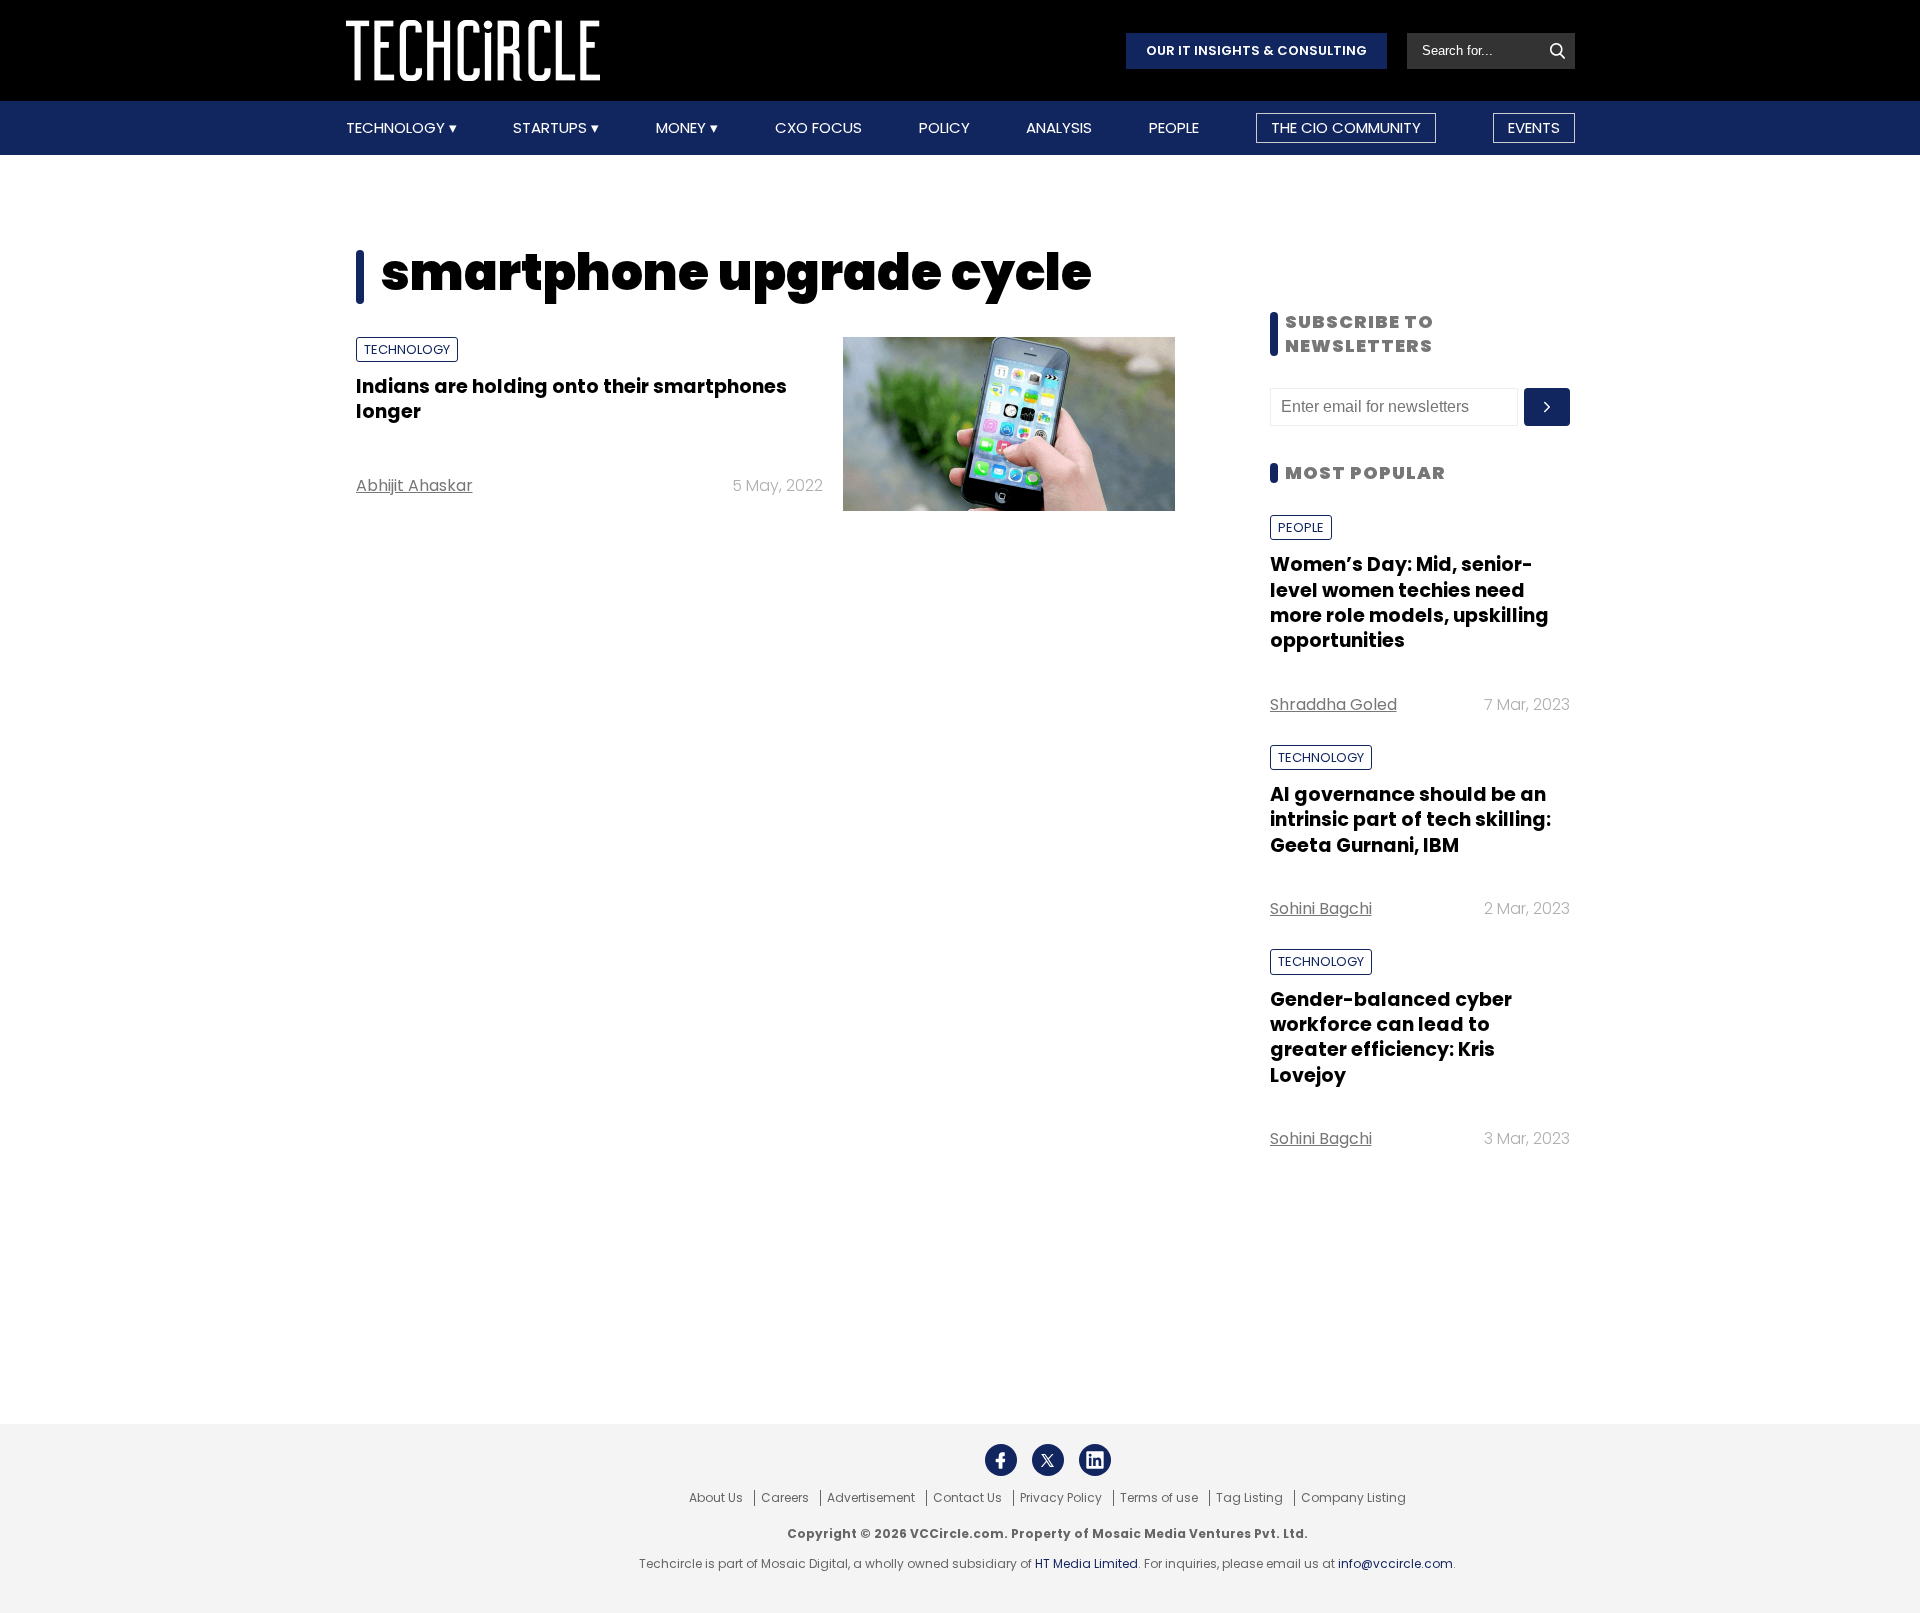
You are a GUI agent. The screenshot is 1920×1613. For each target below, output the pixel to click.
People (1174, 128)
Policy (944, 128)
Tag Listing (1249, 1498)
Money (683, 128)
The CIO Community (1346, 127)
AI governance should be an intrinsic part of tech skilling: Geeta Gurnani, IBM (1410, 820)
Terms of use (1159, 1498)
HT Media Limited (1086, 1563)
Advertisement (871, 1498)
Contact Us (967, 1498)
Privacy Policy (1061, 1498)
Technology (397, 128)
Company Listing (1353, 1498)
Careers (785, 1498)
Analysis (1059, 128)
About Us (716, 1498)
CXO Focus (818, 128)
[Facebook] (1001, 1460)
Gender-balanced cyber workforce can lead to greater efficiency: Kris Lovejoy (1391, 1037)
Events (1534, 127)
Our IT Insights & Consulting (1256, 50)
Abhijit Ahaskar (414, 485)
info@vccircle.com (1395, 1563)
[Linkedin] (1095, 1460)
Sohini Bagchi (1321, 908)
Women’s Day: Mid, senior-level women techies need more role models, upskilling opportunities (1409, 602)
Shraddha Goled (1333, 704)
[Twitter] (1048, 1460)
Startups (552, 128)
